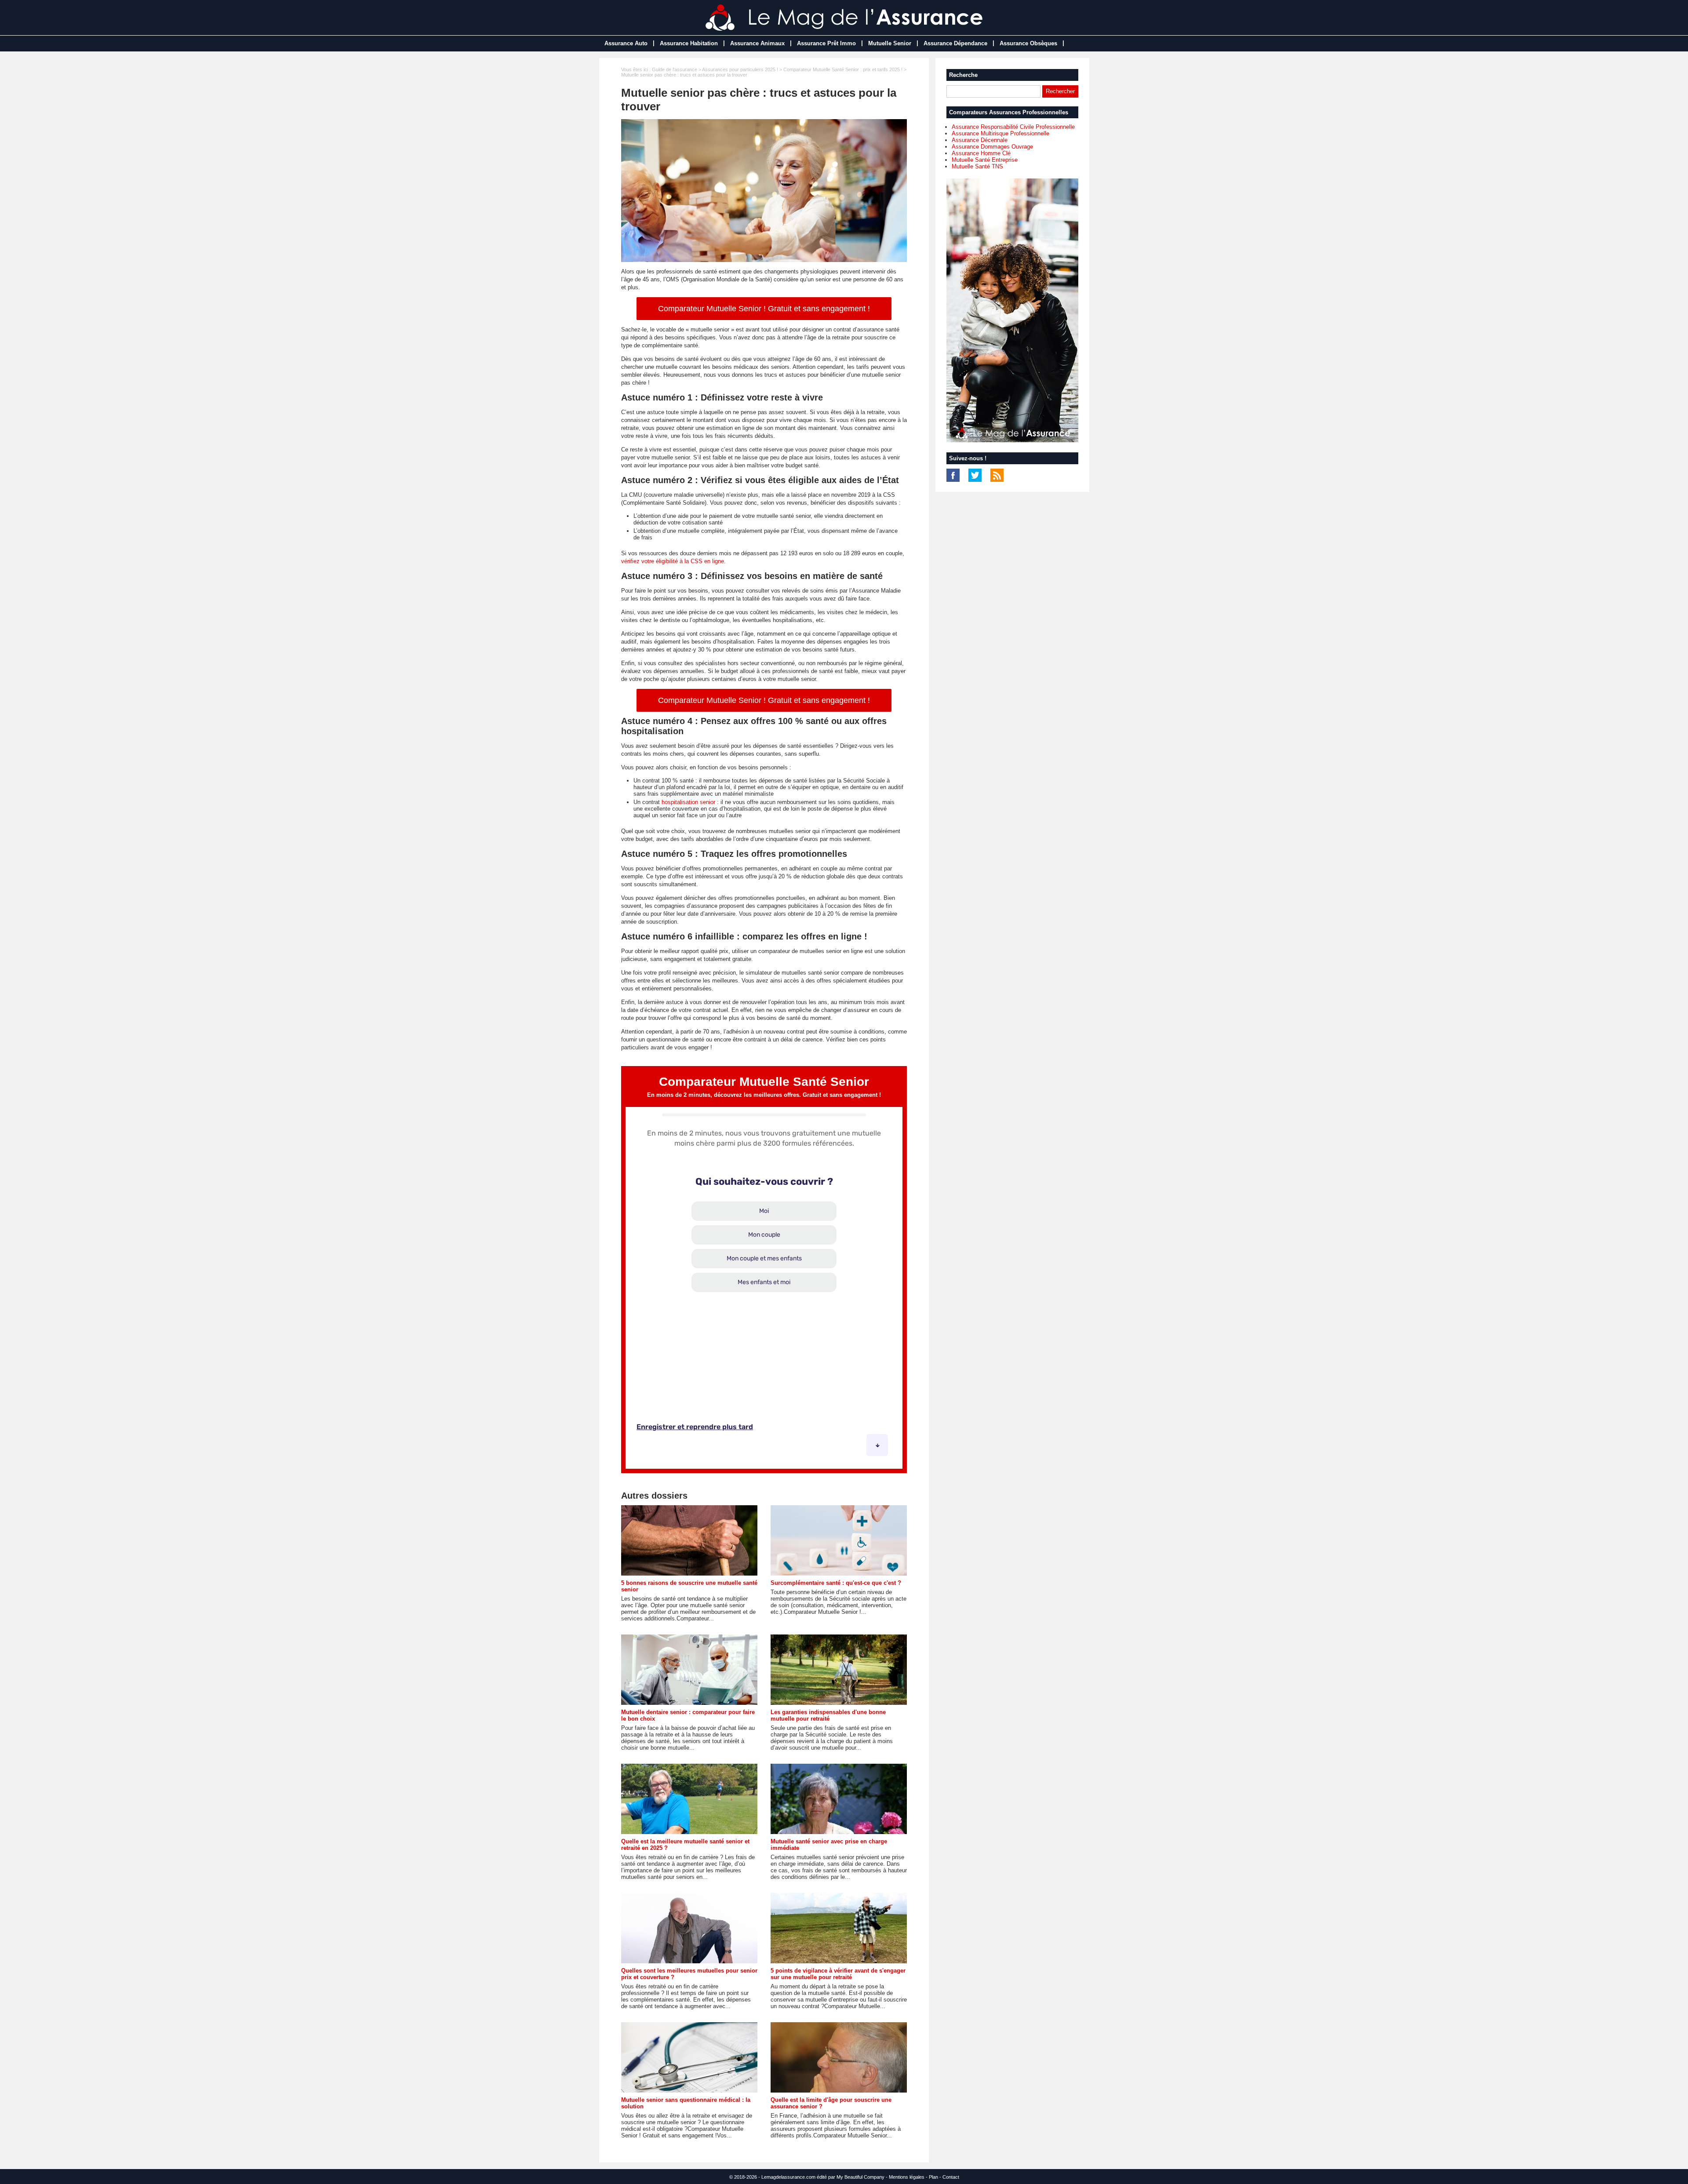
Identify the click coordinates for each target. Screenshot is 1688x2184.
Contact (951, 2177)
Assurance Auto (626, 43)
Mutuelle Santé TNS (977, 166)
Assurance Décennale (980, 140)
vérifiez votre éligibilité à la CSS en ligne (673, 561)
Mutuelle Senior (890, 43)
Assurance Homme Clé (981, 153)
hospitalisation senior (688, 802)
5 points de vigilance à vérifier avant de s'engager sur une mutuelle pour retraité (838, 1974)
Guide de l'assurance (675, 69)
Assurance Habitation (689, 43)
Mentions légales (907, 2177)
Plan (933, 2177)
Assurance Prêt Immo (826, 43)
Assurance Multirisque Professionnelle (1000, 133)
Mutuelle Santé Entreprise (985, 160)
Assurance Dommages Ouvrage (992, 147)
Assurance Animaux (757, 43)
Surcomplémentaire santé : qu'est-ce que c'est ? (836, 1583)
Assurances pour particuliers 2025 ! (740, 69)
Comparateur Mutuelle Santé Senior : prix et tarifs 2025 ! (843, 69)
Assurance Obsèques (1028, 43)
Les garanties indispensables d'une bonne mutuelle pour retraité (828, 1715)
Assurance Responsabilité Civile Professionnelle (1013, 127)
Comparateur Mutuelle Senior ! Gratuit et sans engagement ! (764, 309)
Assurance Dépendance (955, 43)
